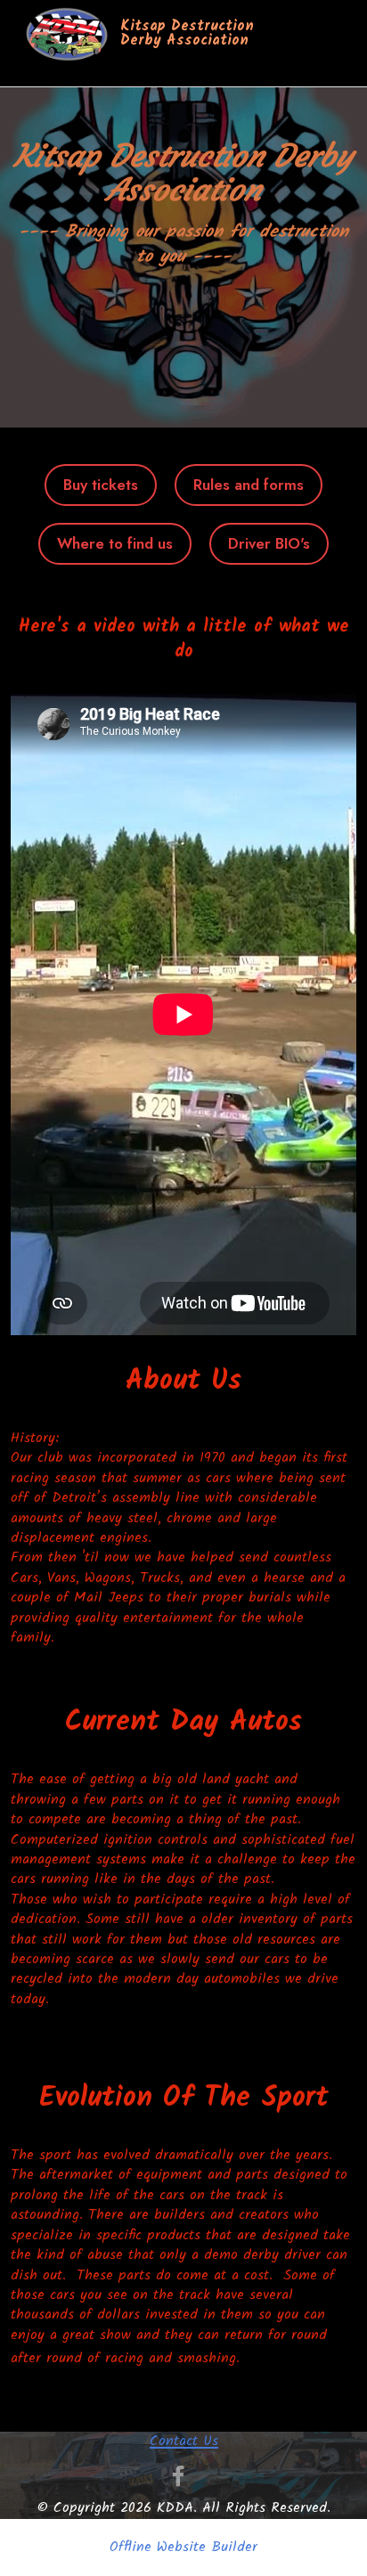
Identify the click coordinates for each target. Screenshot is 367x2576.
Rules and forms (249, 485)
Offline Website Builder (183, 2547)
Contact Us (184, 2441)
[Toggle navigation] (39, 70)
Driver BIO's (269, 543)
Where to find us (115, 543)
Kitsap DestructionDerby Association (187, 34)
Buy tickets (101, 485)
